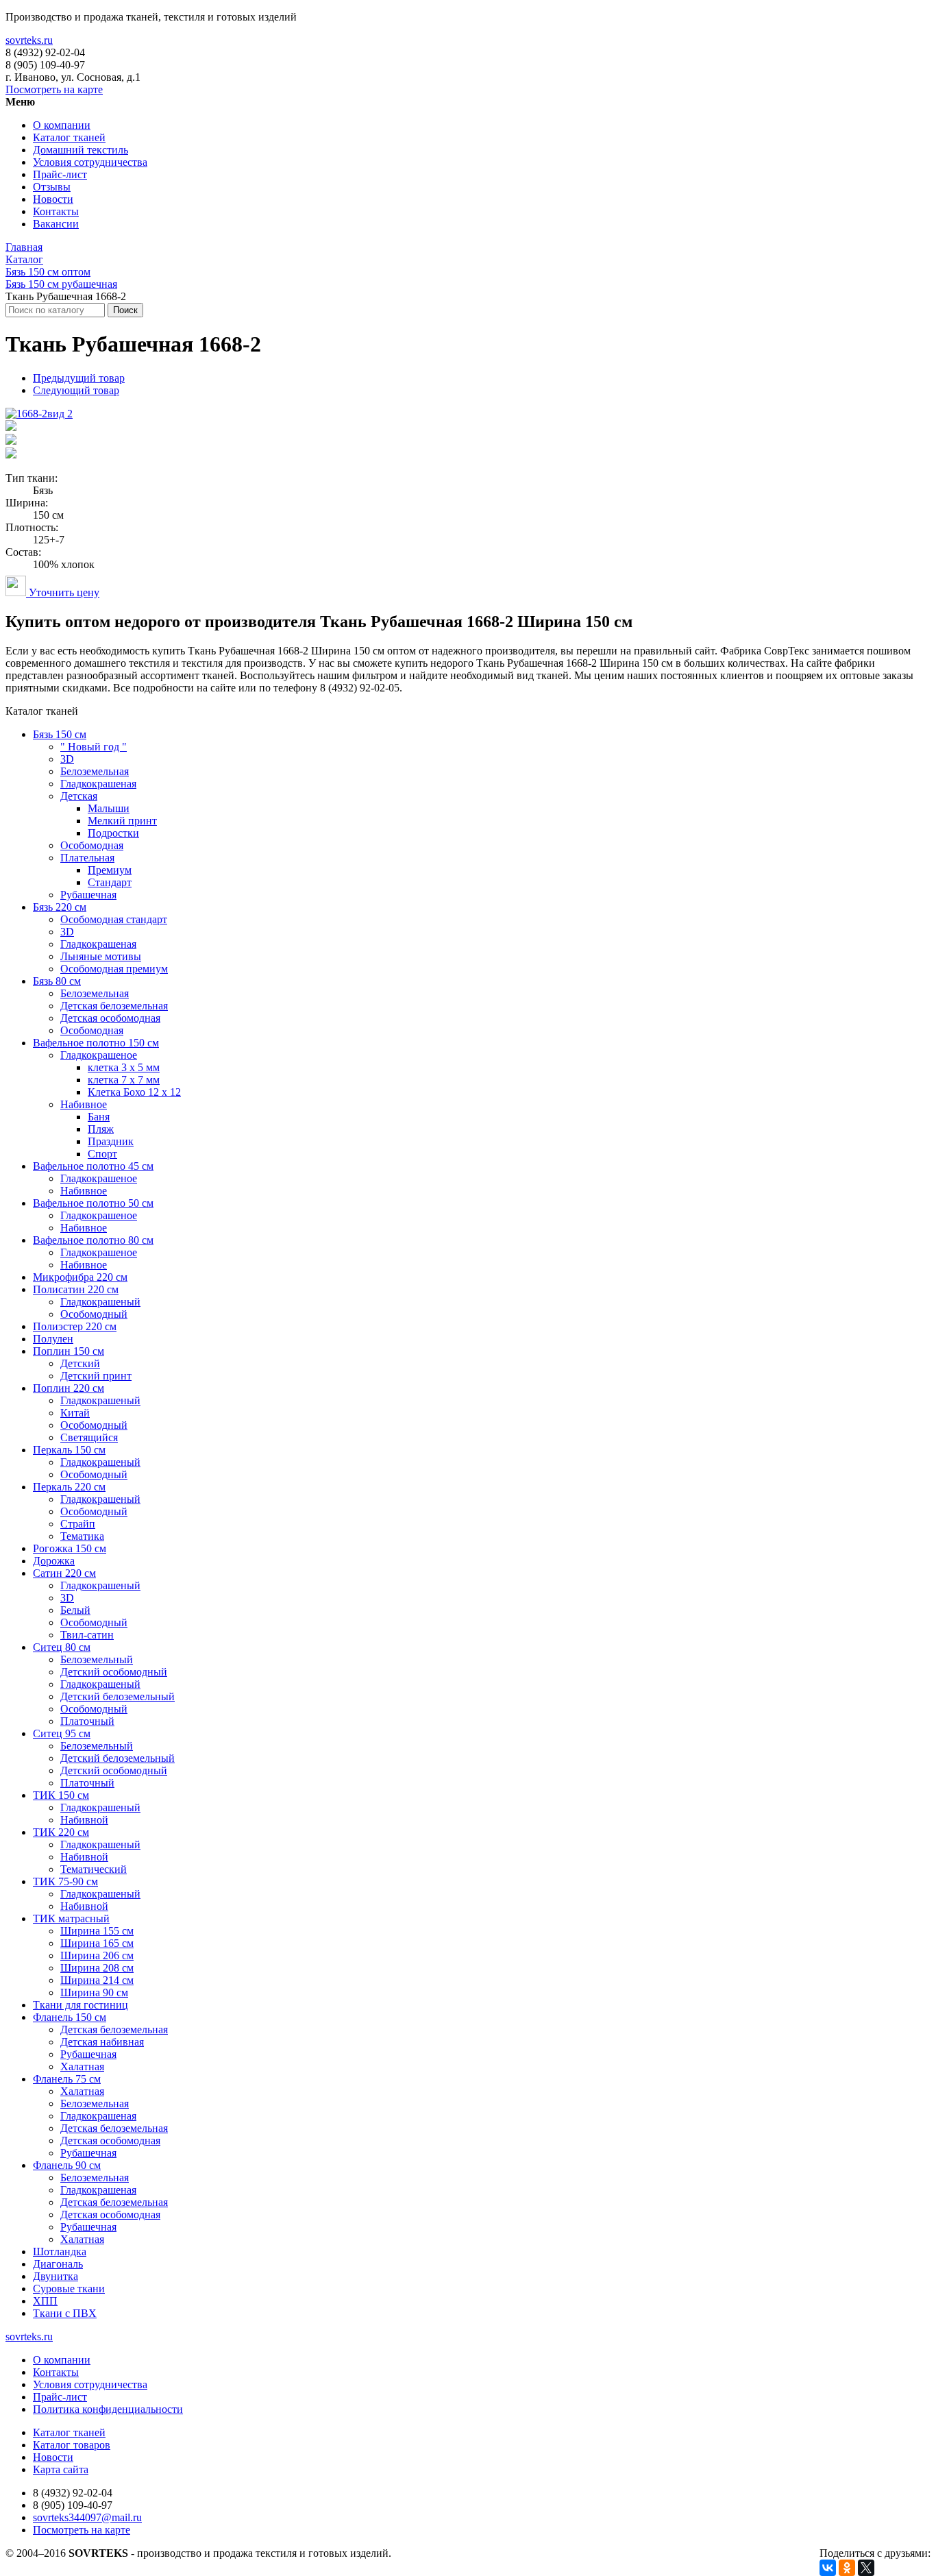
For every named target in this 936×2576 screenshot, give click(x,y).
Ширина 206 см (97, 1955)
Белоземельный (97, 1659)
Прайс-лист (60, 174)
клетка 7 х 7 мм (124, 1080)
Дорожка (54, 1561)
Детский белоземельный (118, 1696)
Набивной (84, 1820)
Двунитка (56, 2276)
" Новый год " (94, 747)
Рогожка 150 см (70, 1548)
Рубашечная (88, 895)
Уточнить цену (63, 592)
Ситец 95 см (62, 1733)
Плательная (87, 858)
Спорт (102, 1154)
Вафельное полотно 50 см (93, 1203)
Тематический (94, 1869)
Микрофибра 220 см (80, 1277)
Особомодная (92, 845)
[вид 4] (11, 427)
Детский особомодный (114, 1672)
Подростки (113, 833)
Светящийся (89, 1437)
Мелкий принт (122, 821)
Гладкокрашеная (98, 784)
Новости (53, 199)
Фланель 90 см (67, 2165)
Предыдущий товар (79, 378)
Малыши (109, 808)
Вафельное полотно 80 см (93, 1240)
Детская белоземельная (114, 1006)
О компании (62, 125)
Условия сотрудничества (90, 162)
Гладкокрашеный (100, 1302)
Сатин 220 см (64, 1573)
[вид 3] (11, 455)
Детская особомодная (110, 1018)
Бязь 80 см (57, 981)
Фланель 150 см (70, 2017)
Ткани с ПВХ (65, 2313)
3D (67, 759)
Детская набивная (102, 2042)
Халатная (82, 2066)
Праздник (111, 1141)
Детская (79, 796)
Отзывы (52, 187)
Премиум (110, 870)
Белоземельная (95, 771)
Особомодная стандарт (114, 919)
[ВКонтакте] (828, 2568)
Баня (99, 1117)
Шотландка (60, 2252)
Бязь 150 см (60, 734)
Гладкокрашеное (99, 1055)
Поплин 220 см (69, 1388)
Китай (75, 1413)
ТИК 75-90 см (65, 1881)
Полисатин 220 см (76, 1289)
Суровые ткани (69, 2289)
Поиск (125, 310)
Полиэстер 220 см (75, 1326)
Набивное (84, 1104)
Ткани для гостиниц (81, 2005)
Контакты (56, 211)
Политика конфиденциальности (108, 2409)
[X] (866, 2568)
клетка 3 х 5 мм (124, 1067)
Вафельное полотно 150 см (96, 1043)
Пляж (101, 1129)
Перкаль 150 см (69, 1450)
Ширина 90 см (94, 1992)
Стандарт (110, 882)
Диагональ (58, 2264)
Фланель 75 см (67, 2079)
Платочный (87, 1721)
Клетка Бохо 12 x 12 (134, 1092)
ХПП (45, 2301)
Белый (75, 1610)
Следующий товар (76, 390)
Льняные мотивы (101, 956)
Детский (80, 1363)
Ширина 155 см (97, 1931)
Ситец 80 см (62, 1647)
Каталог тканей (69, 137)
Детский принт (96, 1376)
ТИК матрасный (71, 1918)
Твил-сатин (87, 1635)
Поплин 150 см (69, 1351)
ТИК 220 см (61, 1832)
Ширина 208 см (97, 1968)
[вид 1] (11, 441)
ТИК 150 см (61, 1795)
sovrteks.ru (29, 40)
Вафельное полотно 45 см (93, 1166)
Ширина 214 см (97, 1980)
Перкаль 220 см (69, 1487)
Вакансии (56, 224)
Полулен (53, 1339)
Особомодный (94, 1314)
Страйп (78, 1524)
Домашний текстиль (81, 150)
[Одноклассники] (847, 2568)
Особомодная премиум (114, 969)
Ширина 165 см (97, 1943)
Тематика (82, 1536)
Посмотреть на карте (54, 89)
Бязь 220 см (60, 907)
